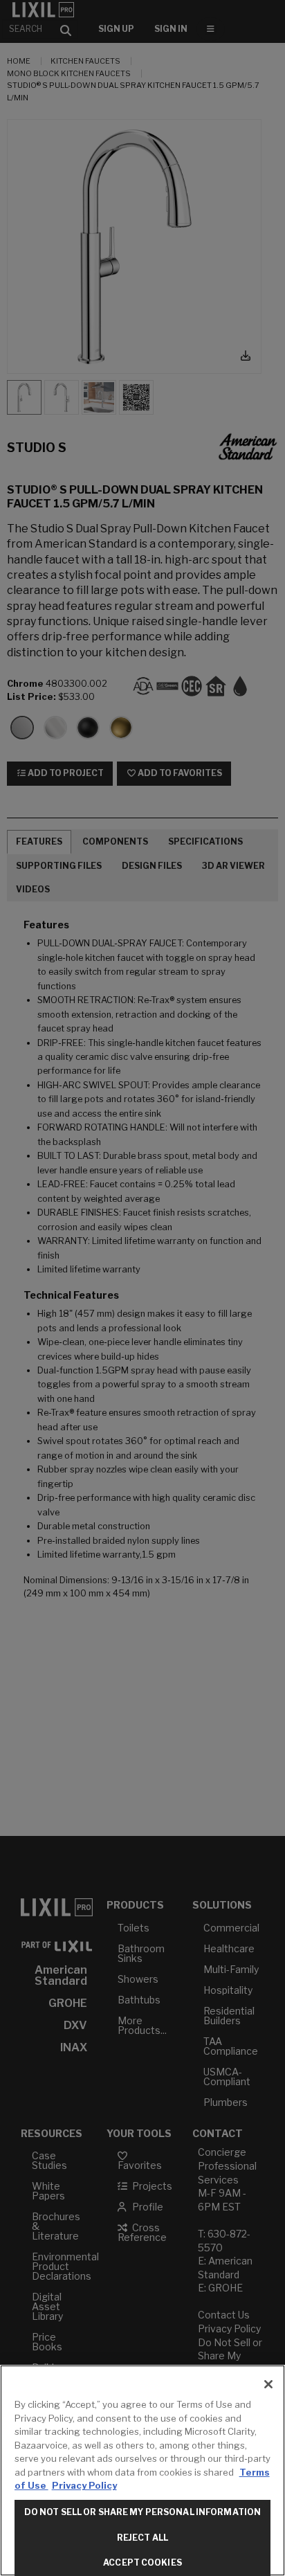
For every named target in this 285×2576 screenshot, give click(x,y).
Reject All (142, 2538)
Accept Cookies (142, 2563)
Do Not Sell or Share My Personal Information (142, 2512)
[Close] (268, 2384)
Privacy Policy (84, 2485)
